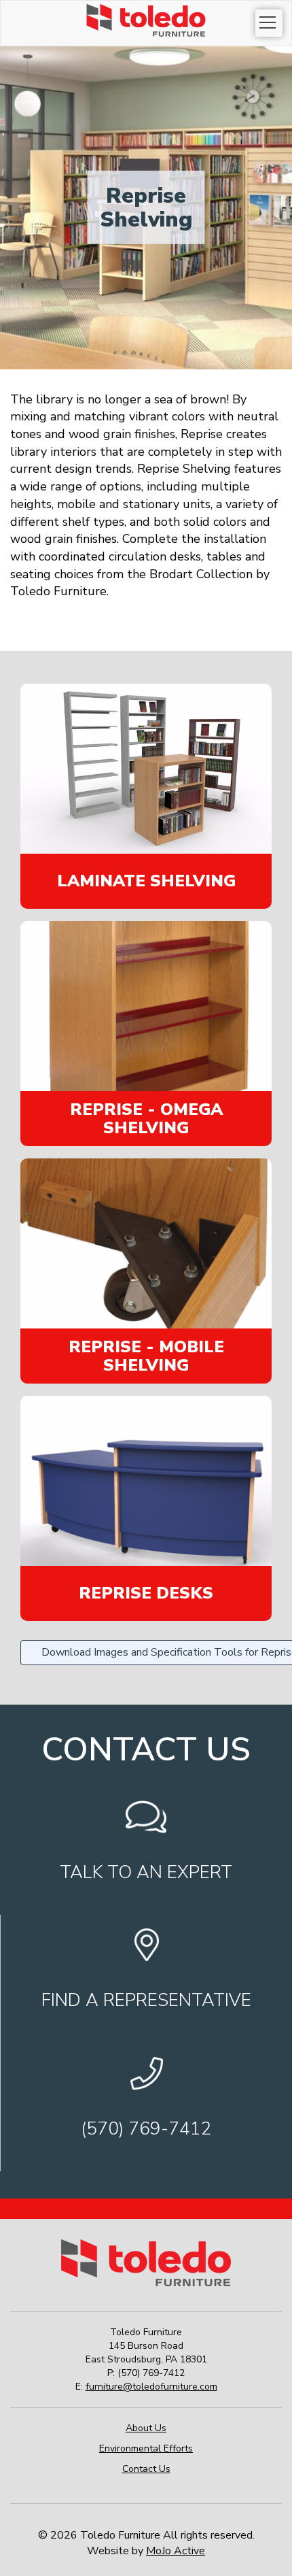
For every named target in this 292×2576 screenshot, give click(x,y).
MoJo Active (176, 2551)
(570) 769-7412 (151, 2373)
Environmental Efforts (146, 2448)
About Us (146, 2428)
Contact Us (146, 2469)
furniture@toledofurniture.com (151, 2387)
